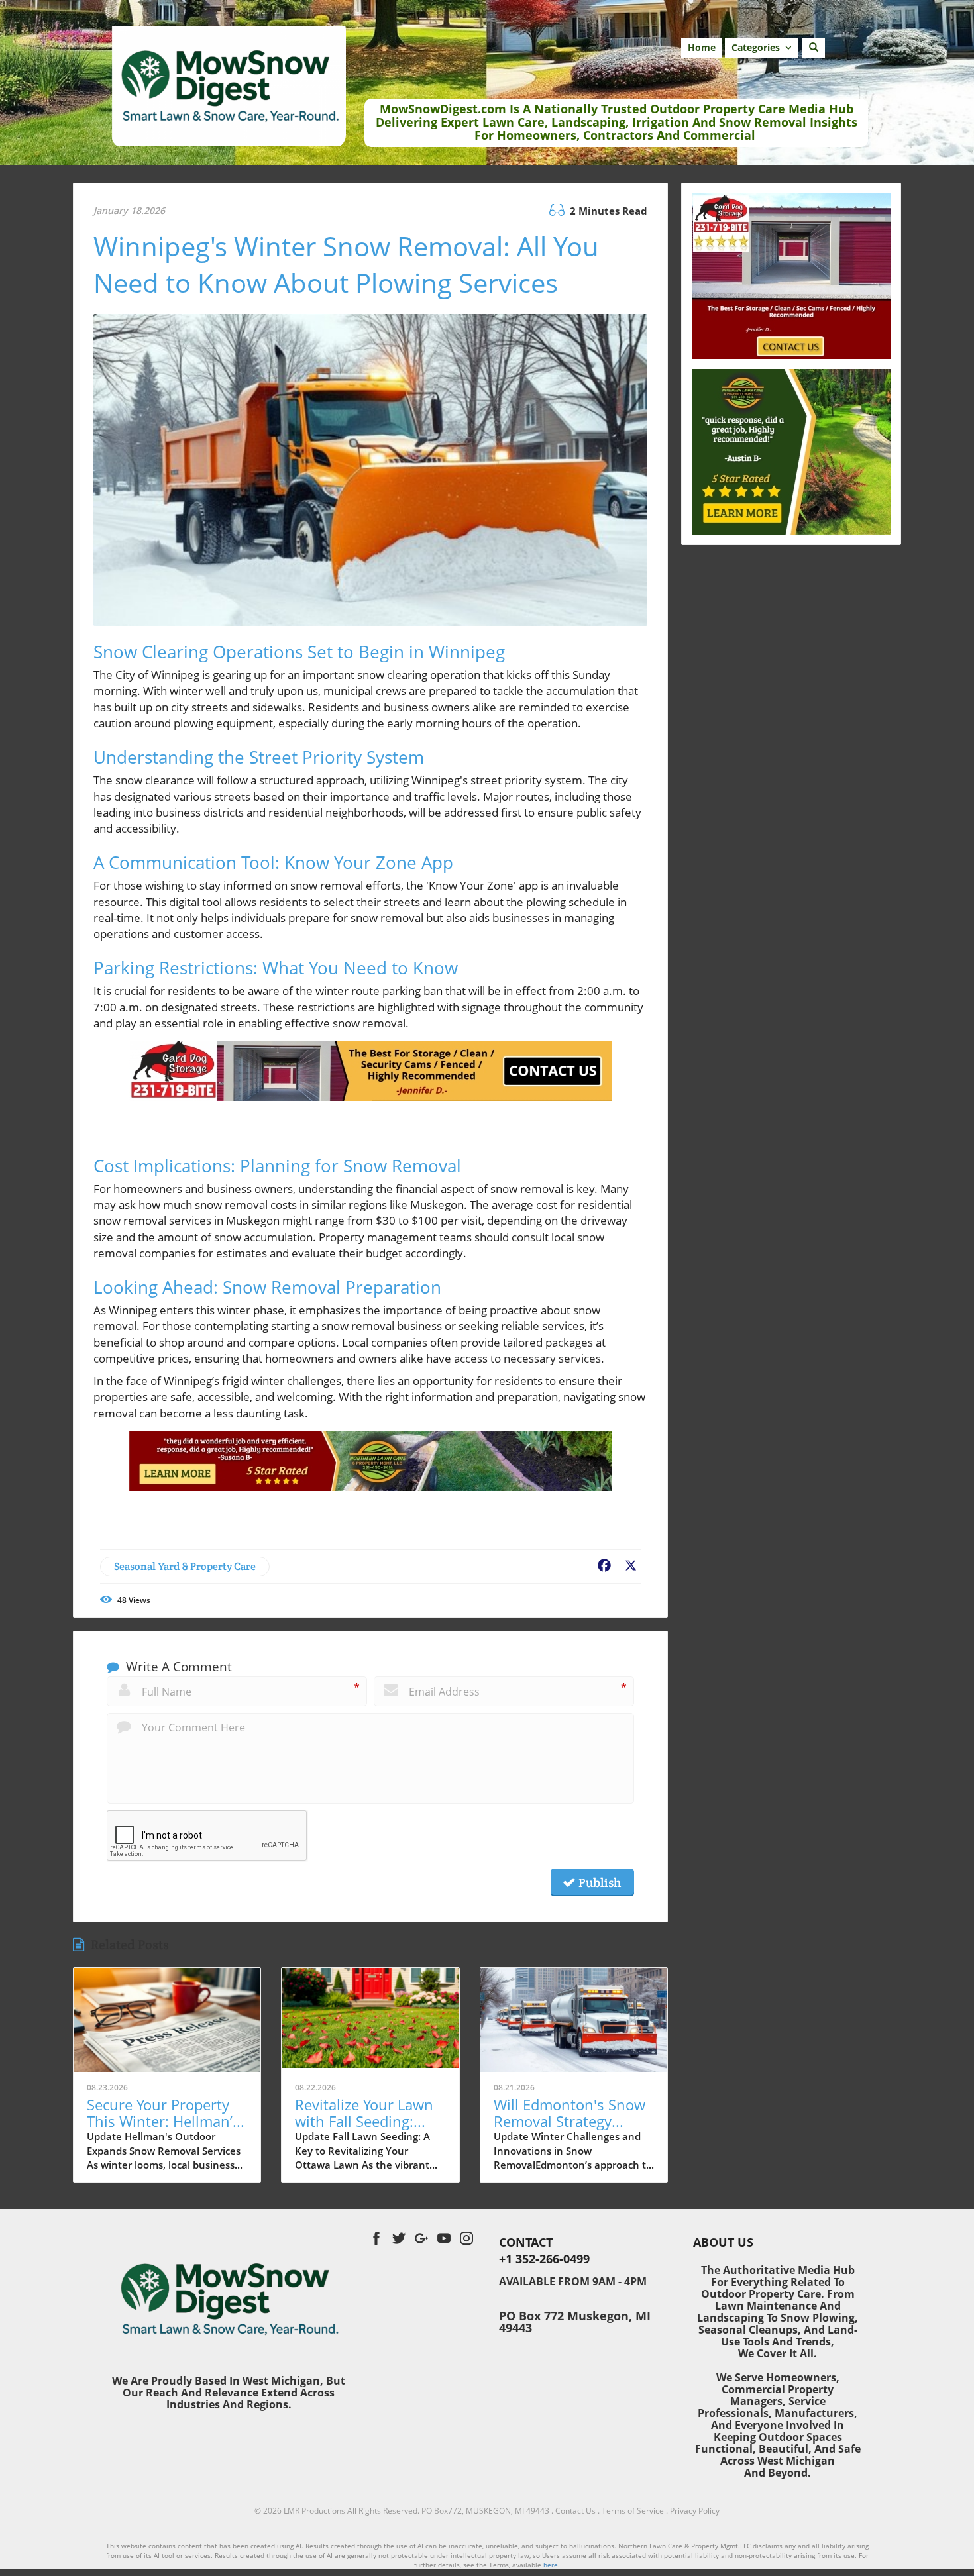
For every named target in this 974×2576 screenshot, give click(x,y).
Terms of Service (633, 2511)
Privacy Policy (695, 2511)
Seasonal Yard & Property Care (185, 1566)
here (551, 2565)
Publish (598, 1882)
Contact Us (575, 2511)
